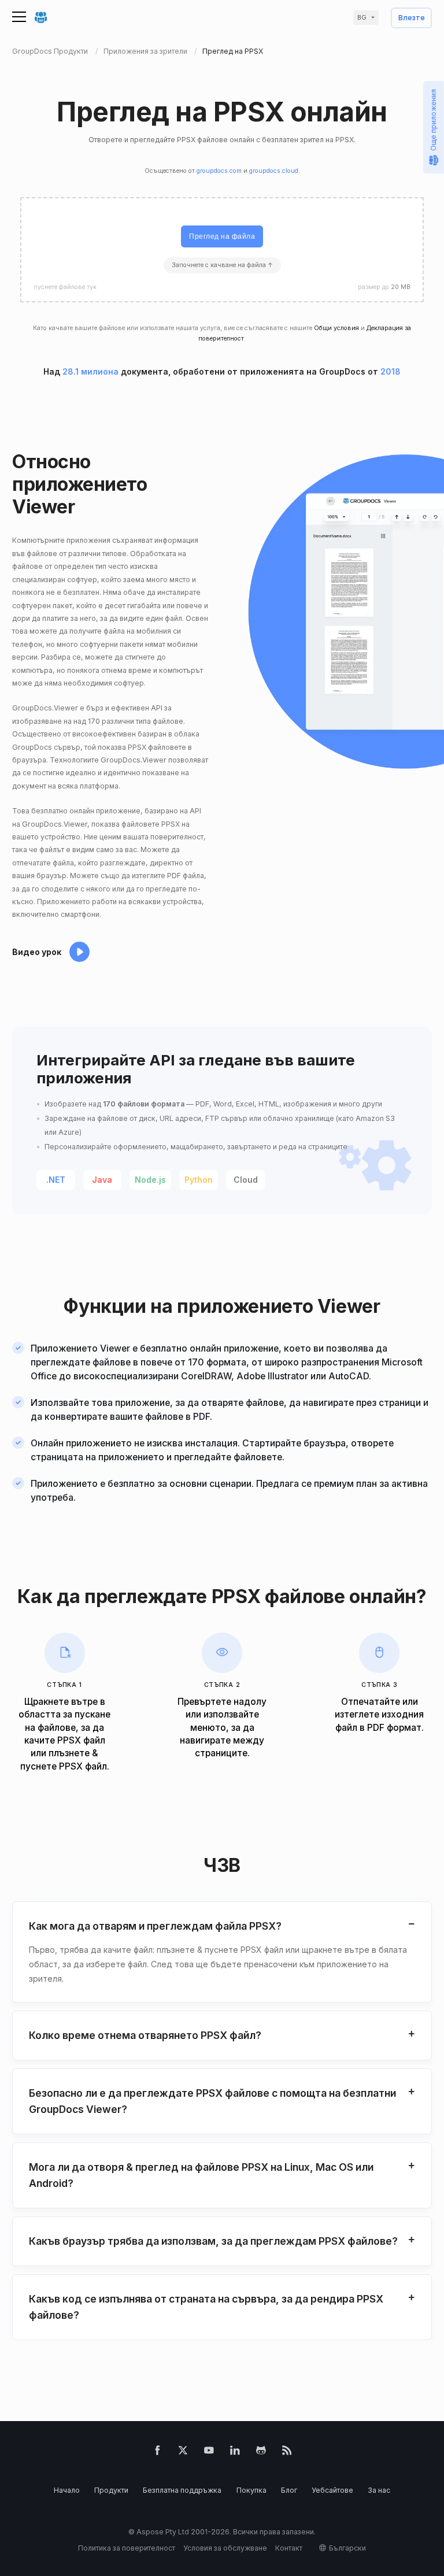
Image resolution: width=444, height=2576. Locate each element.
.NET (56, 1180)
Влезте (412, 18)
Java (102, 1180)
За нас (379, 2490)
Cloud (246, 1180)
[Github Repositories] (261, 2453)
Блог (289, 2490)
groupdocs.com (219, 171)
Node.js (150, 1180)
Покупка (251, 2490)
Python (199, 1180)
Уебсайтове (332, 2490)
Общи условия (336, 328)
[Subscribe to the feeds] (287, 2453)
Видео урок (37, 952)
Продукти (111, 2490)
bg (362, 18)
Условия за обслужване (225, 2548)
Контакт (289, 2548)
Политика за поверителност (127, 2548)
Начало (67, 2490)
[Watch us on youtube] (209, 2453)
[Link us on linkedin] (235, 2453)
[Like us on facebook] (158, 2453)
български (347, 2548)
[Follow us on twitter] (183, 2453)
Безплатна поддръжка (182, 2490)
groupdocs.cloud (274, 171)
